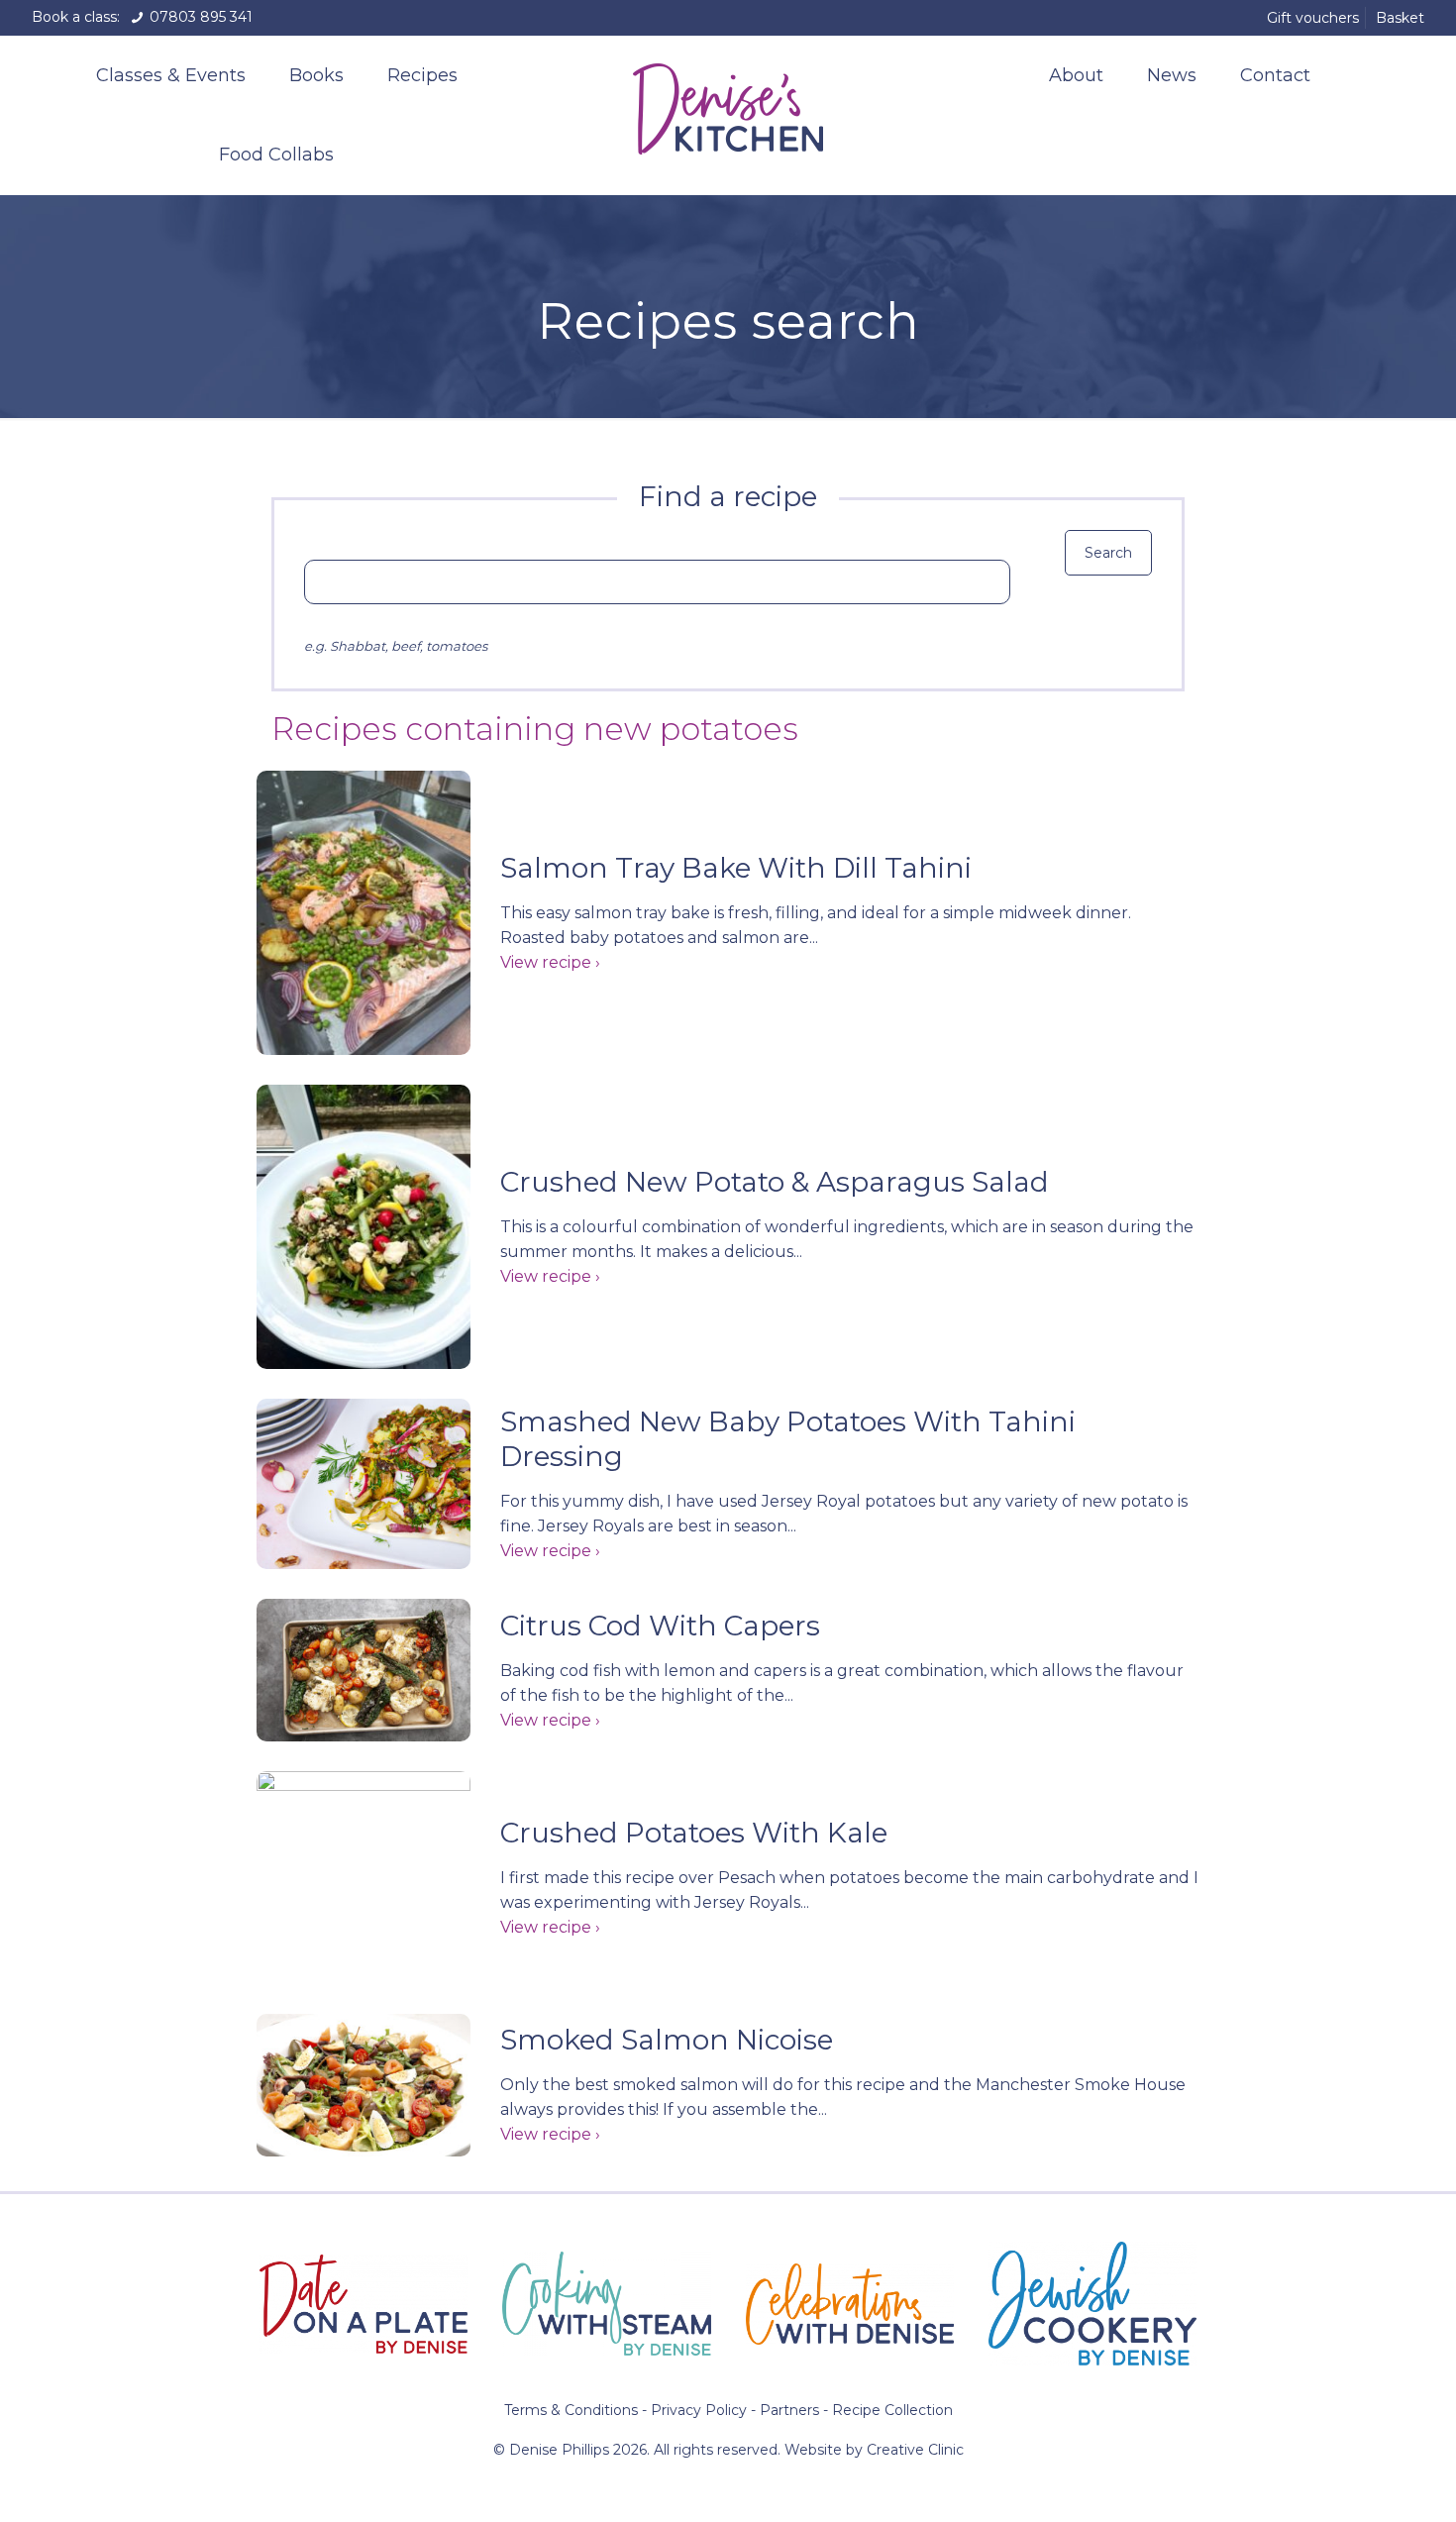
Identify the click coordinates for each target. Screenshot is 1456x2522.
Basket (1400, 18)
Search (1108, 553)
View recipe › (550, 962)
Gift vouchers (1313, 18)
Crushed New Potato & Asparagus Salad (775, 1182)
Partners (789, 2410)
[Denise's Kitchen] (728, 105)
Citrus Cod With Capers (660, 1626)
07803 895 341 (199, 17)
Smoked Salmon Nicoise (667, 2040)
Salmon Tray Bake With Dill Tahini (736, 868)
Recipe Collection (892, 2410)
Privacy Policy (699, 2410)
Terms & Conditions (571, 2410)
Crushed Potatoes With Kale (694, 1833)
